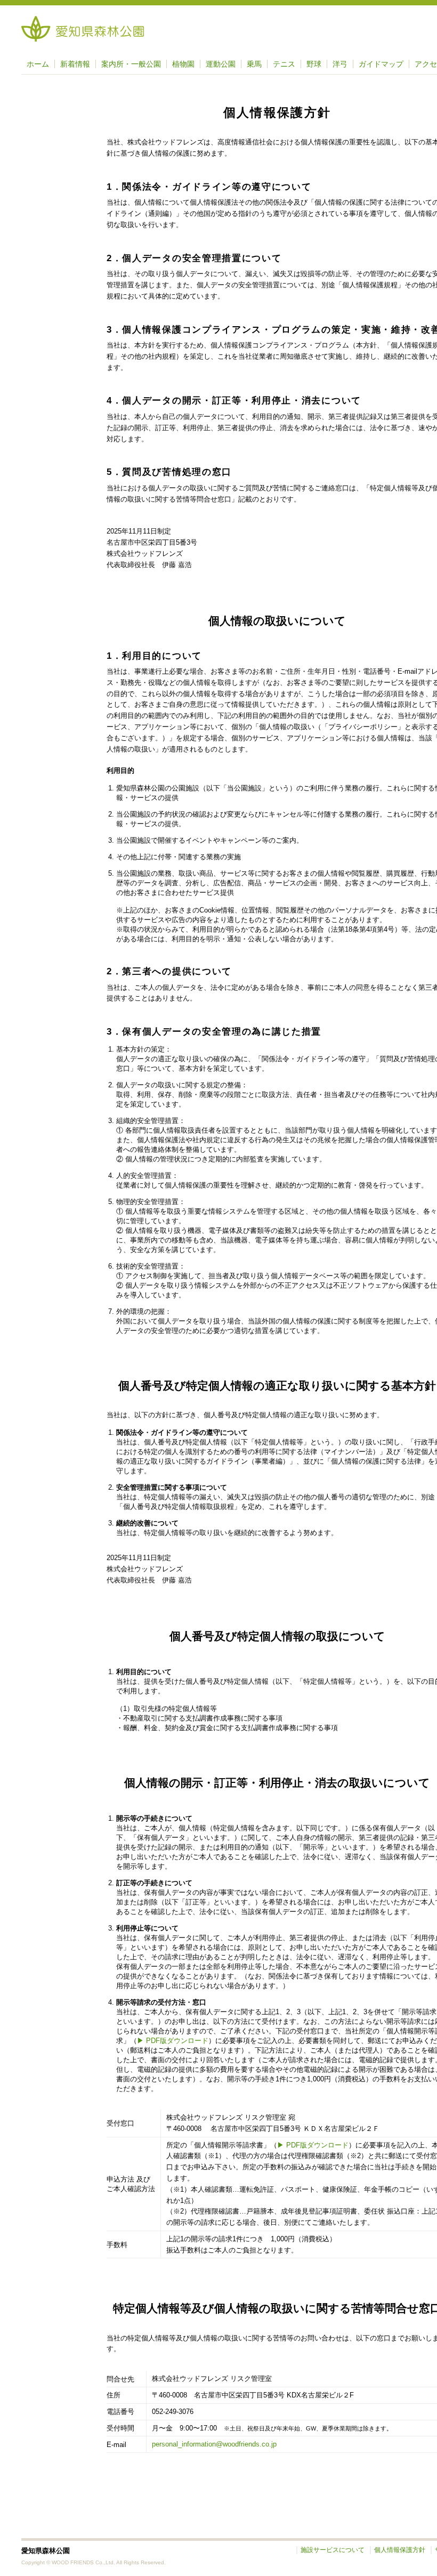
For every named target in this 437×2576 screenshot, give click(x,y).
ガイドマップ (381, 64)
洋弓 (340, 64)
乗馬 (254, 64)
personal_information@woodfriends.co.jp (214, 2444)
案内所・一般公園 (131, 64)
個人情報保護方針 (400, 2550)
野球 (314, 64)
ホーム (38, 64)
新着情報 (75, 64)
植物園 (183, 64)
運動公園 (221, 64)
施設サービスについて (333, 2550)
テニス (284, 64)
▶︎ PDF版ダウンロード (173, 2041)
